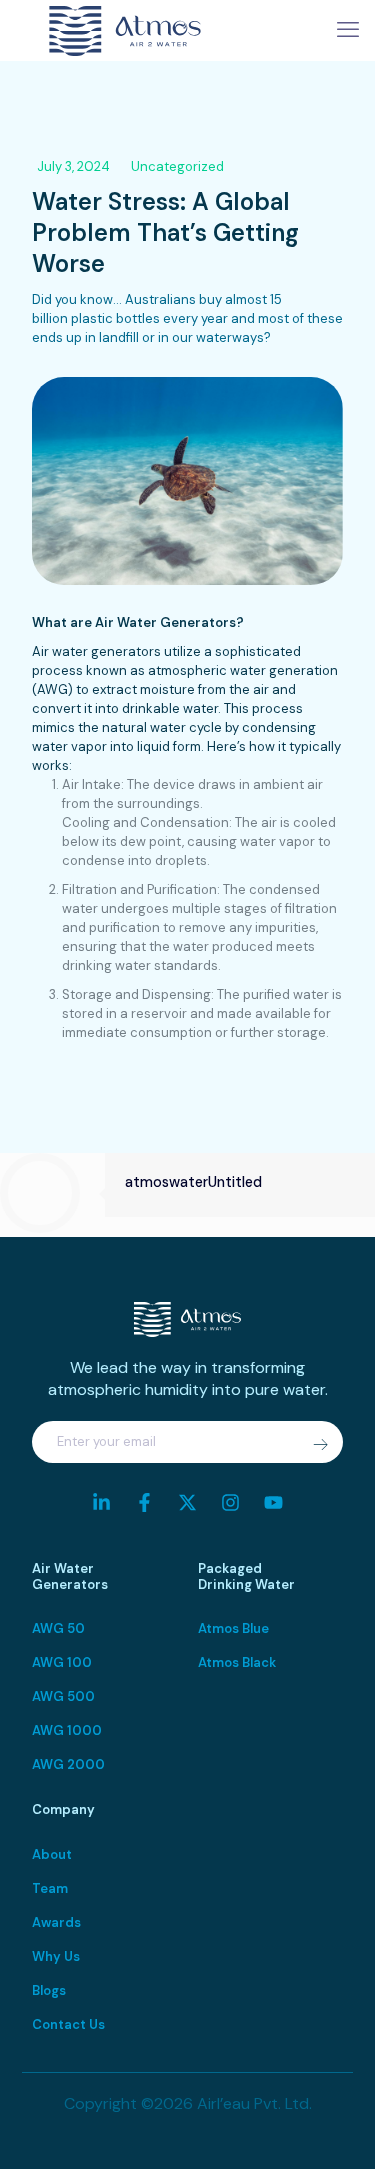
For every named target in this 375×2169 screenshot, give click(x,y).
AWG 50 (58, 1628)
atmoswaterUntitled (193, 1182)
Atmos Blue (233, 1628)
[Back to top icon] (334, 2128)
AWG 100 (62, 1662)
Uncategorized (177, 166)
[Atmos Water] (125, 30)
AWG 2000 (68, 1764)
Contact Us (68, 2024)
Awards (56, 1922)
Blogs (49, 1990)
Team (50, 1888)
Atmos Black (237, 1662)
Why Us (56, 1956)
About (52, 1854)
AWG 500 (63, 1696)
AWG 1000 (67, 1730)
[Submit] (320, 1445)
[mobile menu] (348, 30)
